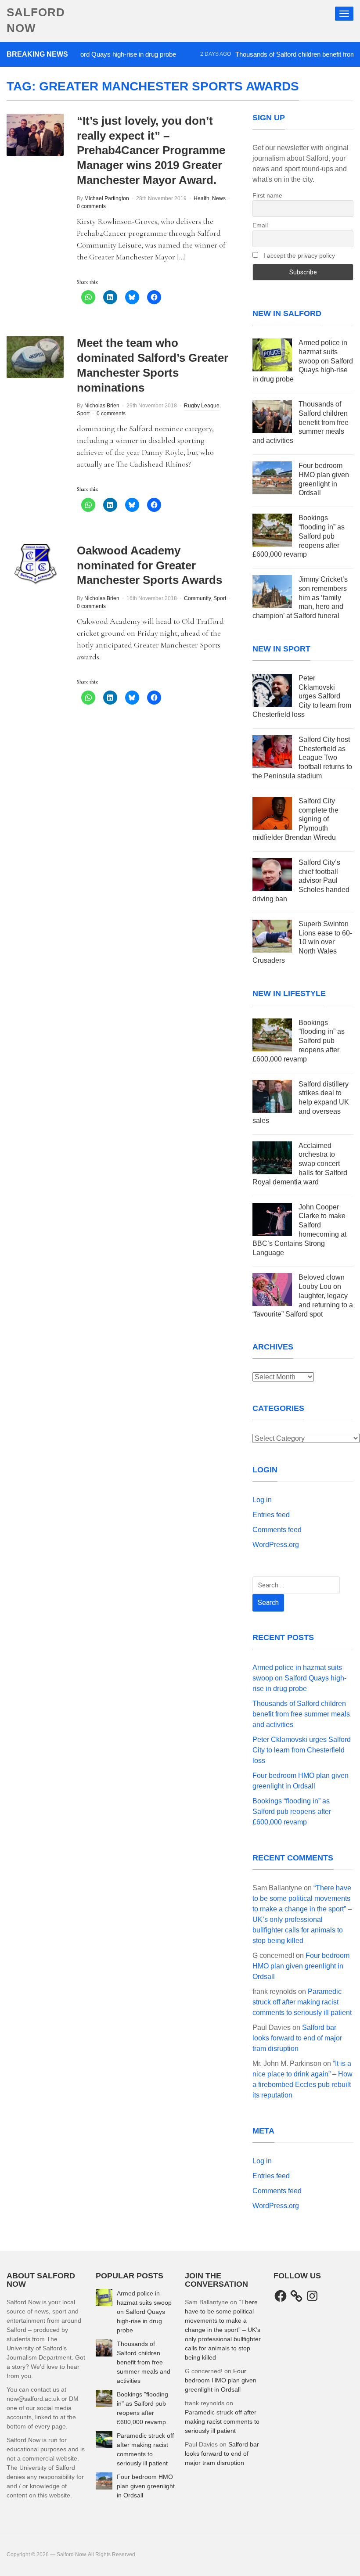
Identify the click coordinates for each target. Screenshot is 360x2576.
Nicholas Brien (102, 406)
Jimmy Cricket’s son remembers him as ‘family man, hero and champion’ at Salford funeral (300, 597)
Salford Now (36, 20)
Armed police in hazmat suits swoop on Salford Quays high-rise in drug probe (303, 361)
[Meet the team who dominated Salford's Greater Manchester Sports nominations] (35, 357)
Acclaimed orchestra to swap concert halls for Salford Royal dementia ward (300, 1164)
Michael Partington (107, 198)
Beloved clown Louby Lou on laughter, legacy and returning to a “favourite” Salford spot (303, 1295)
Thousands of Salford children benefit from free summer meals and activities (301, 422)
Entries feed (271, 1515)
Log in (262, 1500)
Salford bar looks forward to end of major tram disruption (297, 2038)
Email (260, 225)
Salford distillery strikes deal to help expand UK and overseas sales (301, 1102)
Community (197, 598)
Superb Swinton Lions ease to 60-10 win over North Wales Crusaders (302, 942)
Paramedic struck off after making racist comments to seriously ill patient (302, 2002)
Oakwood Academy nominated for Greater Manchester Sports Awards (149, 565)
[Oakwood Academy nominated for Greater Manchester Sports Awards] (35, 564)
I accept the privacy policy (298, 255)
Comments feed (277, 1530)
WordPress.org (276, 1545)
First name (267, 195)
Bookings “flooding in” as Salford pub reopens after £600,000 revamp (299, 536)
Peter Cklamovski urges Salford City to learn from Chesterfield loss (302, 696)
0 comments (91, 206)
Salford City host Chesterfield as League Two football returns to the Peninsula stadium (302, 758)
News (219, 198)
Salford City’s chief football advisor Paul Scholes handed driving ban (301, 881)
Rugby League (202, 406)
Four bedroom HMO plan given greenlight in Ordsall (301, 1966)
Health (202, 198)
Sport (83, 414)
